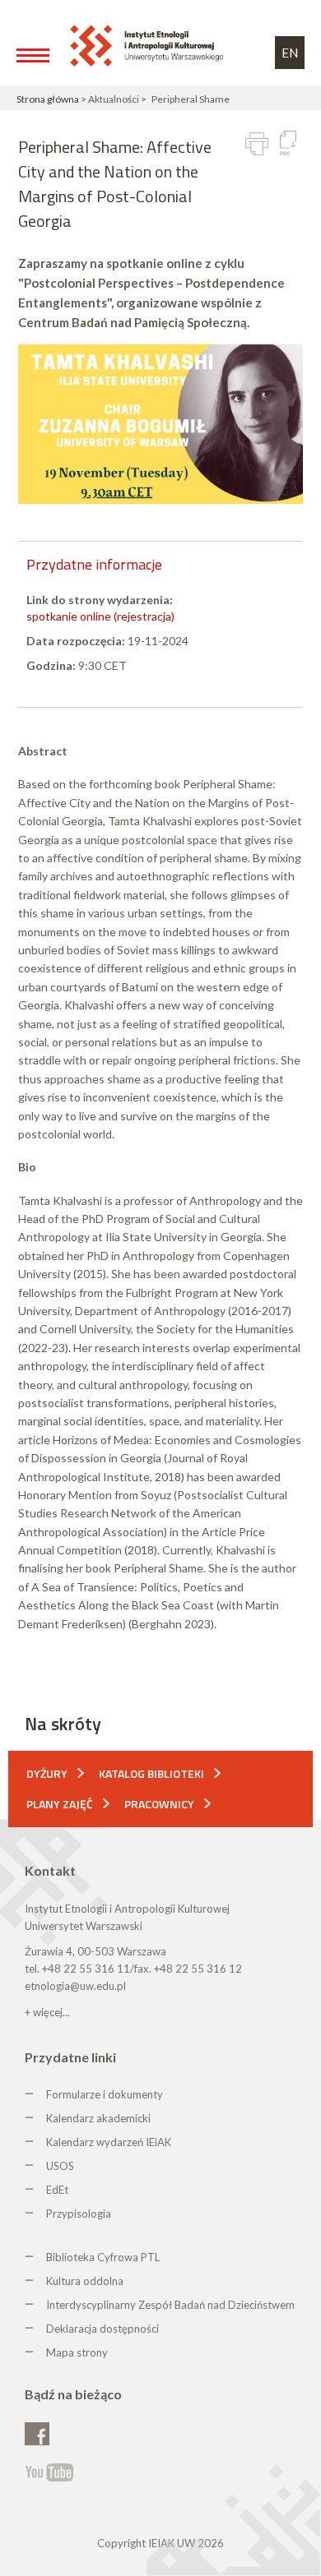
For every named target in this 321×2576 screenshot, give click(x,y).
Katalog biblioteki (151, 1773)
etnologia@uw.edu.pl (75, 1986)
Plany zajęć (60, 1804)
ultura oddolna (88, 2281)
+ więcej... (47, 2012)
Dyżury (47, 1773)
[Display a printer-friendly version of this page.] (257, 144)
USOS (60, 2166)
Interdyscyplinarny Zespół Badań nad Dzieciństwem (170, 2305)
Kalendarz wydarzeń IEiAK (109, 2142)
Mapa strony (77, 2352)
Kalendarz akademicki (98, 2118)
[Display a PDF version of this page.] (288, 143)
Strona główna (48, 99)
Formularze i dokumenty (105, 2094)
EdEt (57, 2190)
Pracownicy (159, 1804)
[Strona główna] (150, 45)
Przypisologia (79, 2214)
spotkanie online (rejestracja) (100, 616)
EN (290, 53)
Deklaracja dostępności (102, 2329)
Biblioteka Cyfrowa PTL (103, 2257)
